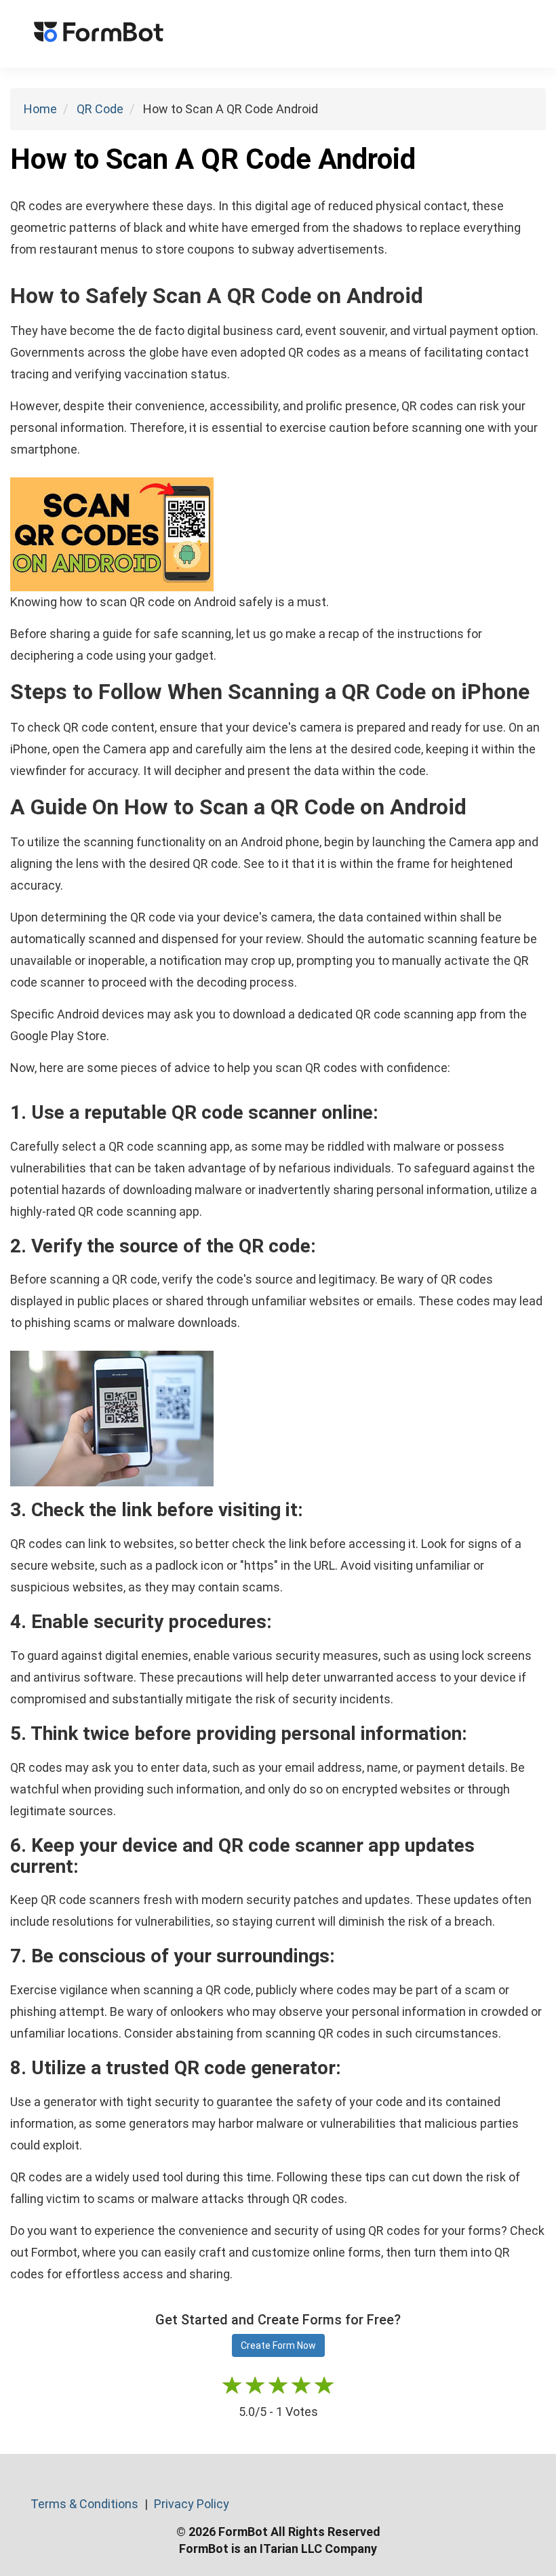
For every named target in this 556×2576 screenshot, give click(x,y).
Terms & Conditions (86, 2504)
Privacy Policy (192, 2504)
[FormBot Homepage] (99, 34)
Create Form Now (278, 2345)
